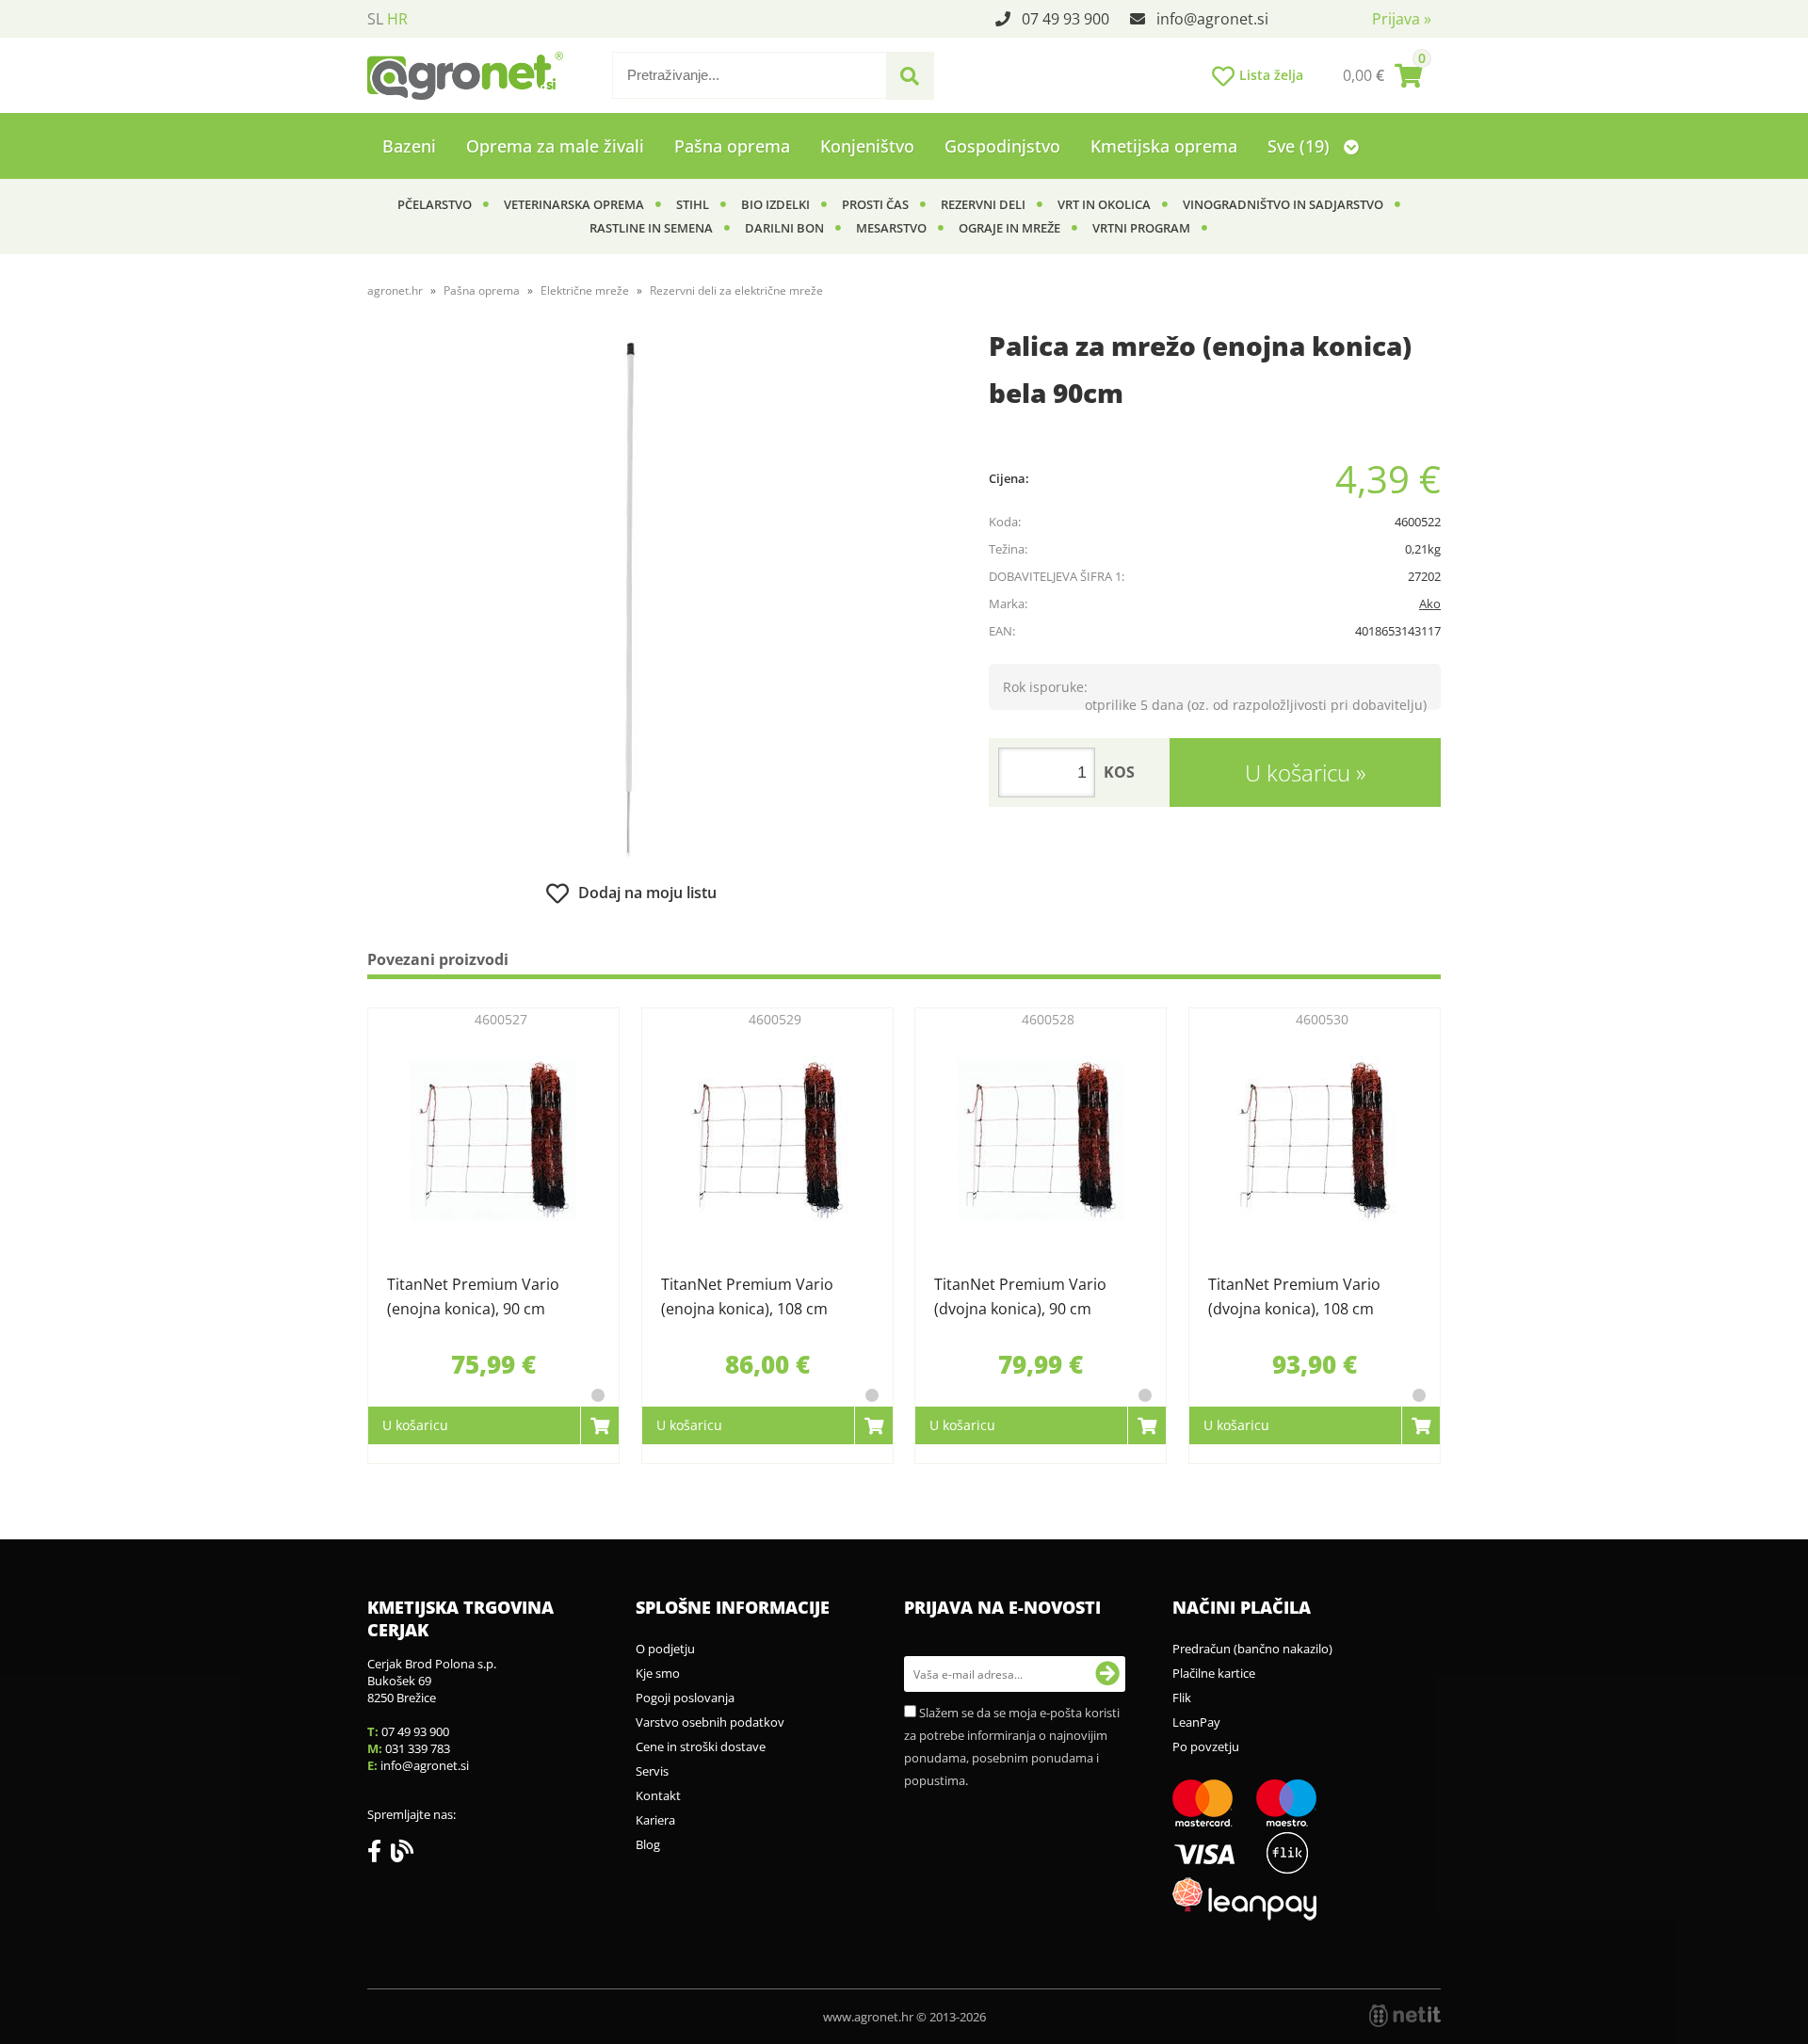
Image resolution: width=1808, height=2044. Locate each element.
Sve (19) (1301, 146)
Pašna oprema (732, 146)
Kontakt (658, 1795)
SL (375, 19)
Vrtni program (1141, 228)
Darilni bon (784, 228)
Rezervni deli (983, 204)
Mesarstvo (891, 228)
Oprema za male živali (555, 146)
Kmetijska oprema (1164, 146)
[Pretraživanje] (910, 76)
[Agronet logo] (465, 75)
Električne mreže (585, 290)
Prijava (1402, 19)
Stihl (693, 204)
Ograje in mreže (1009, 228)
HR (397, 19)
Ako (1430, 604)
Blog (648, 1844)
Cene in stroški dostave (701, 1746)
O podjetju (665, 1649)
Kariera (655, 1820)
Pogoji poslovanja (685, 1698)
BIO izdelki (775, 204)
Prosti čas (875, 204)
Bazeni (409, 146)
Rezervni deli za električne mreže (736, 290)
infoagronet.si (1212, 19)
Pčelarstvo (435, 204)
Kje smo (658, 1673)
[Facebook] (379, 1855)
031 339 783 (418, 1748)
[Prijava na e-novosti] (1107, 1674)
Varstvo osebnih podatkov (710, 1722)
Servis (652, 1771)
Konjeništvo (867, 146)
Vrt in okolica (1104, 204)
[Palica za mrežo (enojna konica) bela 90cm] (631, 600)
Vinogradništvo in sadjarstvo (1283, 204)
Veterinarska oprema (574, 204)
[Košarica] (1382, 75)
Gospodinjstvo (1002, 146)
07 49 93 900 (1065, 19)
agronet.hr (395, 290)
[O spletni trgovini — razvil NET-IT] (1405, 2016)
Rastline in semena (651, 228)
